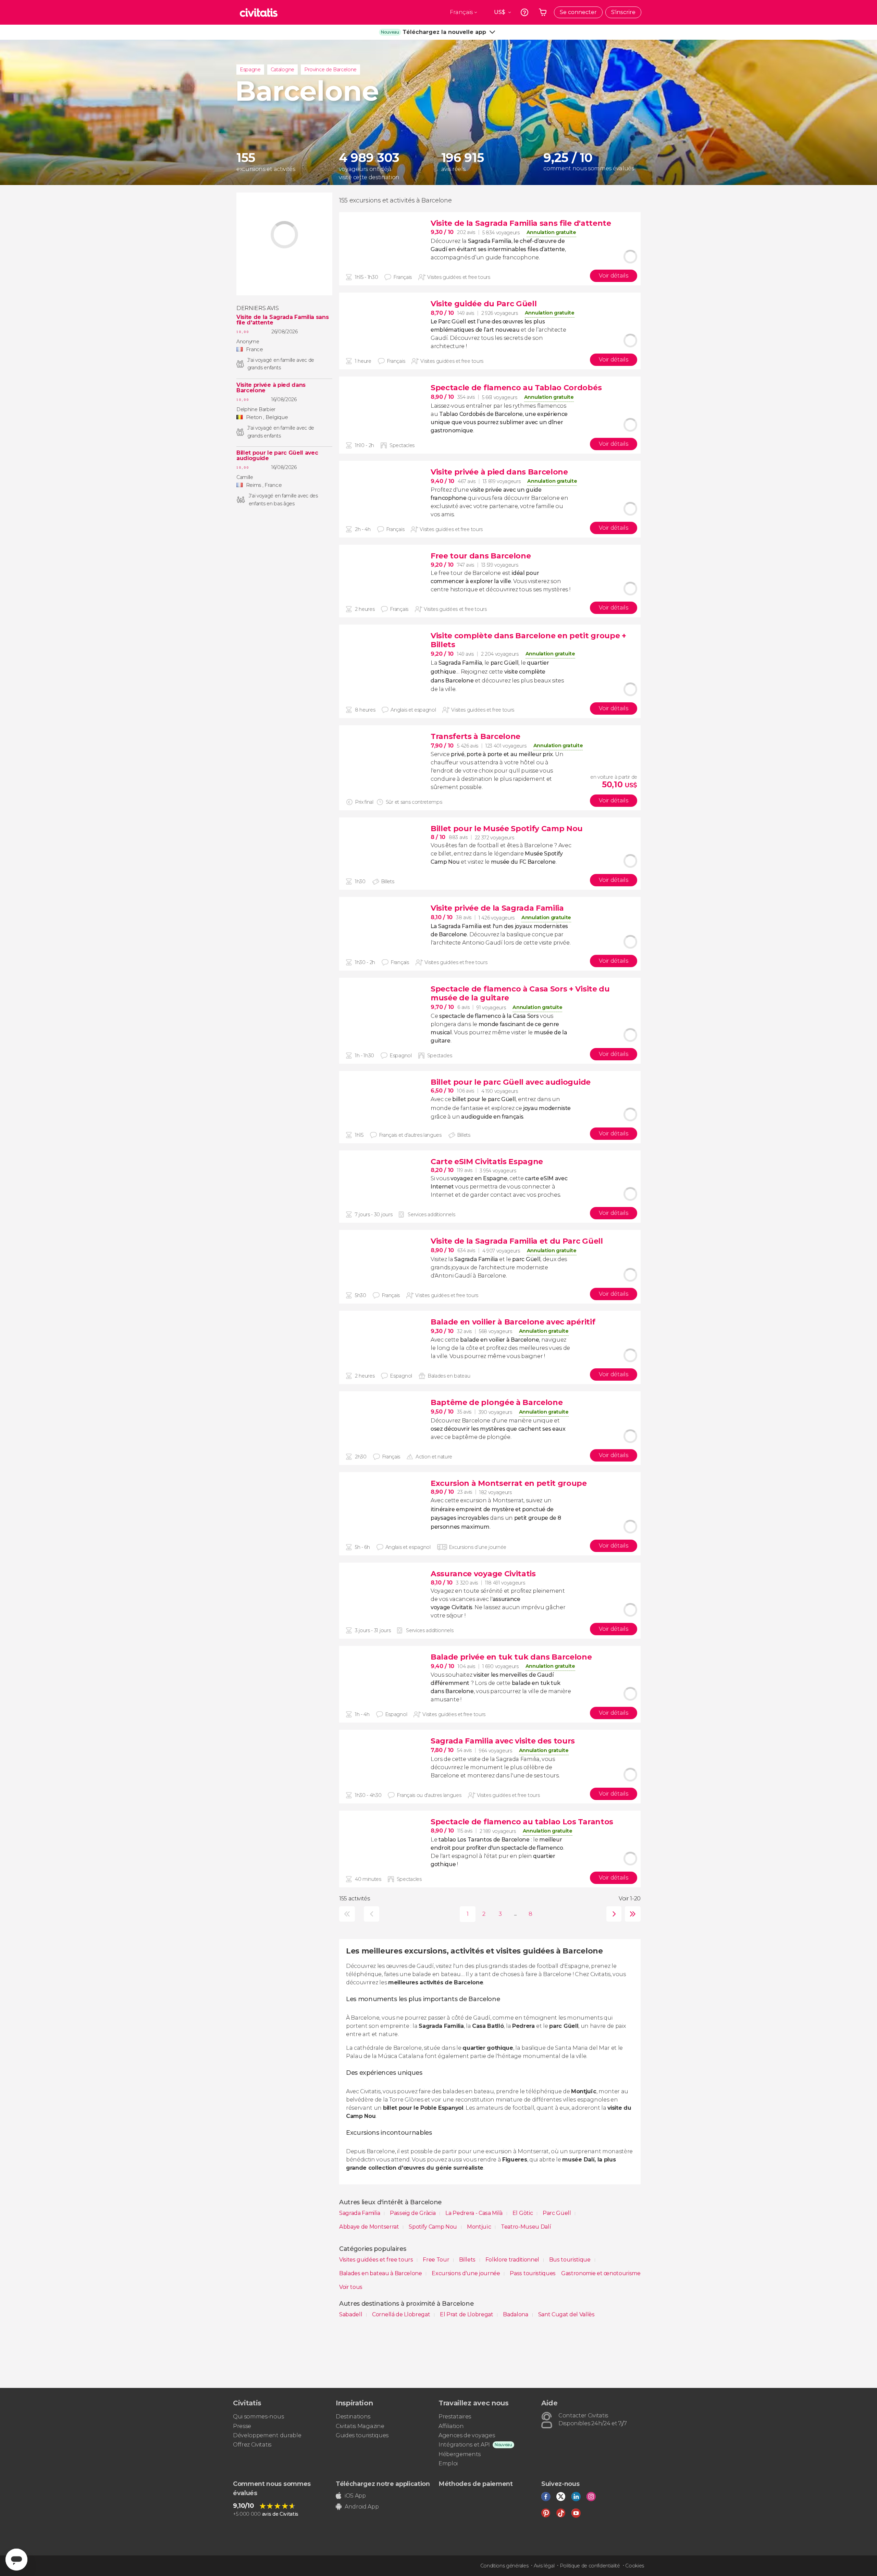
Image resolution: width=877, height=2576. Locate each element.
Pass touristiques (533, 2273)
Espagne (250, 70)
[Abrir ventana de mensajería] (16, 2560)
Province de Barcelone (330, 70)
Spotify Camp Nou (434, 2227)
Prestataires (455, 2417)
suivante (612, 1914)
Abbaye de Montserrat (370, 2227)
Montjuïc (480, 2227)
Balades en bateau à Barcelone (381, 2273)
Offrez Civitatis (252, 2445)
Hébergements (460, 2454)
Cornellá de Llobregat (402, 2314)
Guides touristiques (362, 2435)
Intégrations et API (464, 2445)
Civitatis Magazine (360, 2426)
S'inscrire (623, 12)
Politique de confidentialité (590, 2566)
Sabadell (351, 2314)
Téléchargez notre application (383, 2484)
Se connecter (578, 12)
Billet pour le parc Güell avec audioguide (277, 456)
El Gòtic (523, 2213)
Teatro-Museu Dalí (526, 2227)
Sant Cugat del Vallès (566, 2314)
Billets (468, 2260)
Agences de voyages (467, 2435)
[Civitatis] (259, 12)
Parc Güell (557, 2213)
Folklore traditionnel (513, 2260)
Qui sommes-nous (258, 2417)
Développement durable (267, 2435)
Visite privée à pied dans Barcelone (271, 388)
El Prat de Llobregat (467, 2314)
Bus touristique (571, 2260)
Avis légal (544, 2566)
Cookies (635, 2566)
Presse (242, 2426)
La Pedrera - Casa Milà (475, 2213)
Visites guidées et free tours (377, 2260)
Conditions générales (504, 2566)
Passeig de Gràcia (413, 2213)
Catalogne (282, 70)
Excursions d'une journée (466, 2273)
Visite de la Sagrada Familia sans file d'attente (282, 320)
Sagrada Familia (360, 2213)
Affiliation (451, 2426)
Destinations (353, 2417)
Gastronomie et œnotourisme (601, 2273)
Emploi (448, 2463)
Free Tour (437, 2260)
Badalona (516, 2314)
